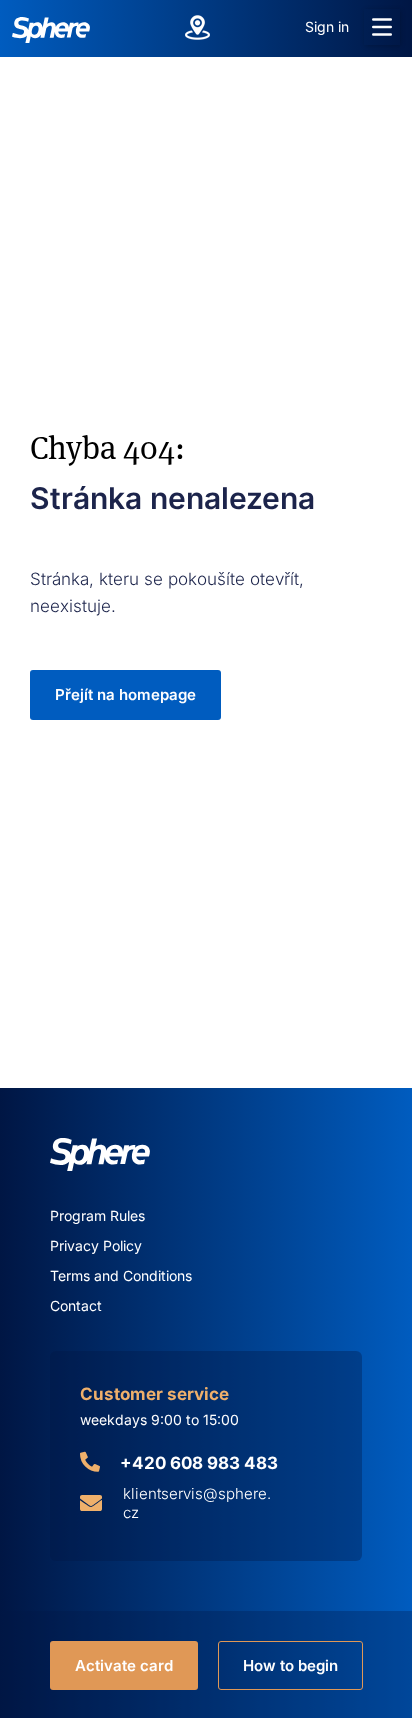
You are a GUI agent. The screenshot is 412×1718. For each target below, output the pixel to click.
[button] (382, 27)
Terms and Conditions (121, 1275)
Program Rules (97, 1215)
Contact (76, 1305)
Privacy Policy (96, 1245)
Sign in (327, 26)
